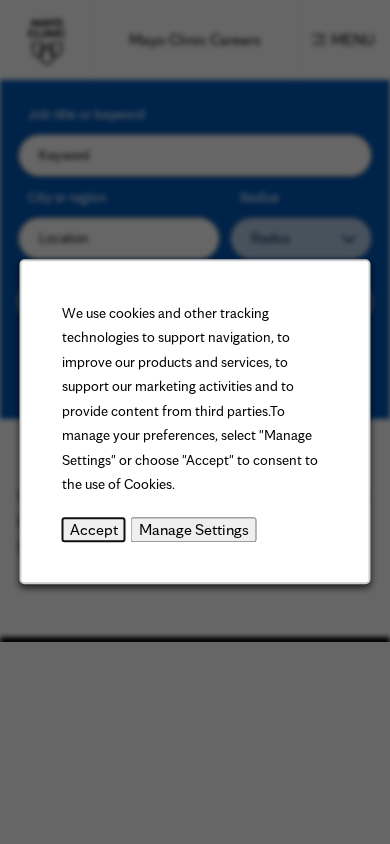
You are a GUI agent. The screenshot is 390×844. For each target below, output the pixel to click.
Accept (94, 529)
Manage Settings (194, 529)
